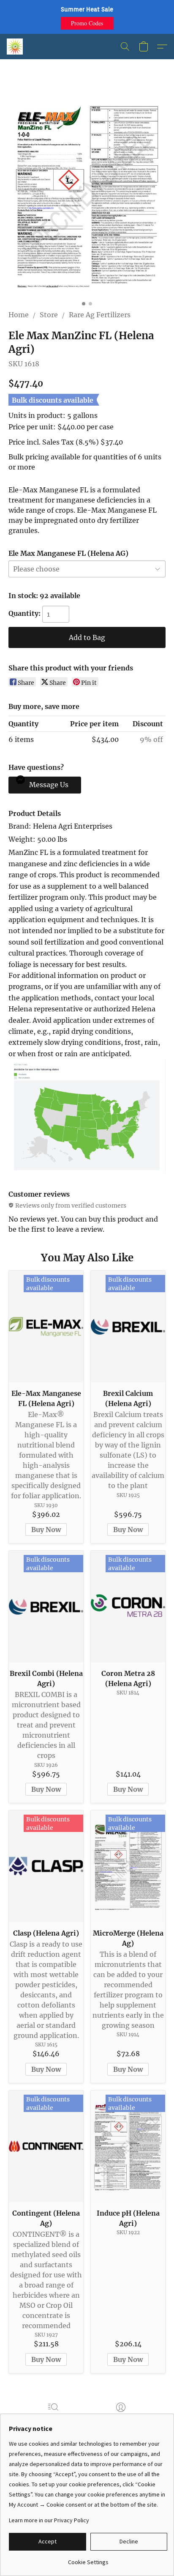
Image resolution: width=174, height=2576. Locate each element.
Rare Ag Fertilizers (100, 315)
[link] (88, 2559)
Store (49, 315)
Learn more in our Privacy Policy (49, 2520)
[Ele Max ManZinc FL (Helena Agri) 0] (87, 195)
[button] (87, 23)
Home (19, 315)
